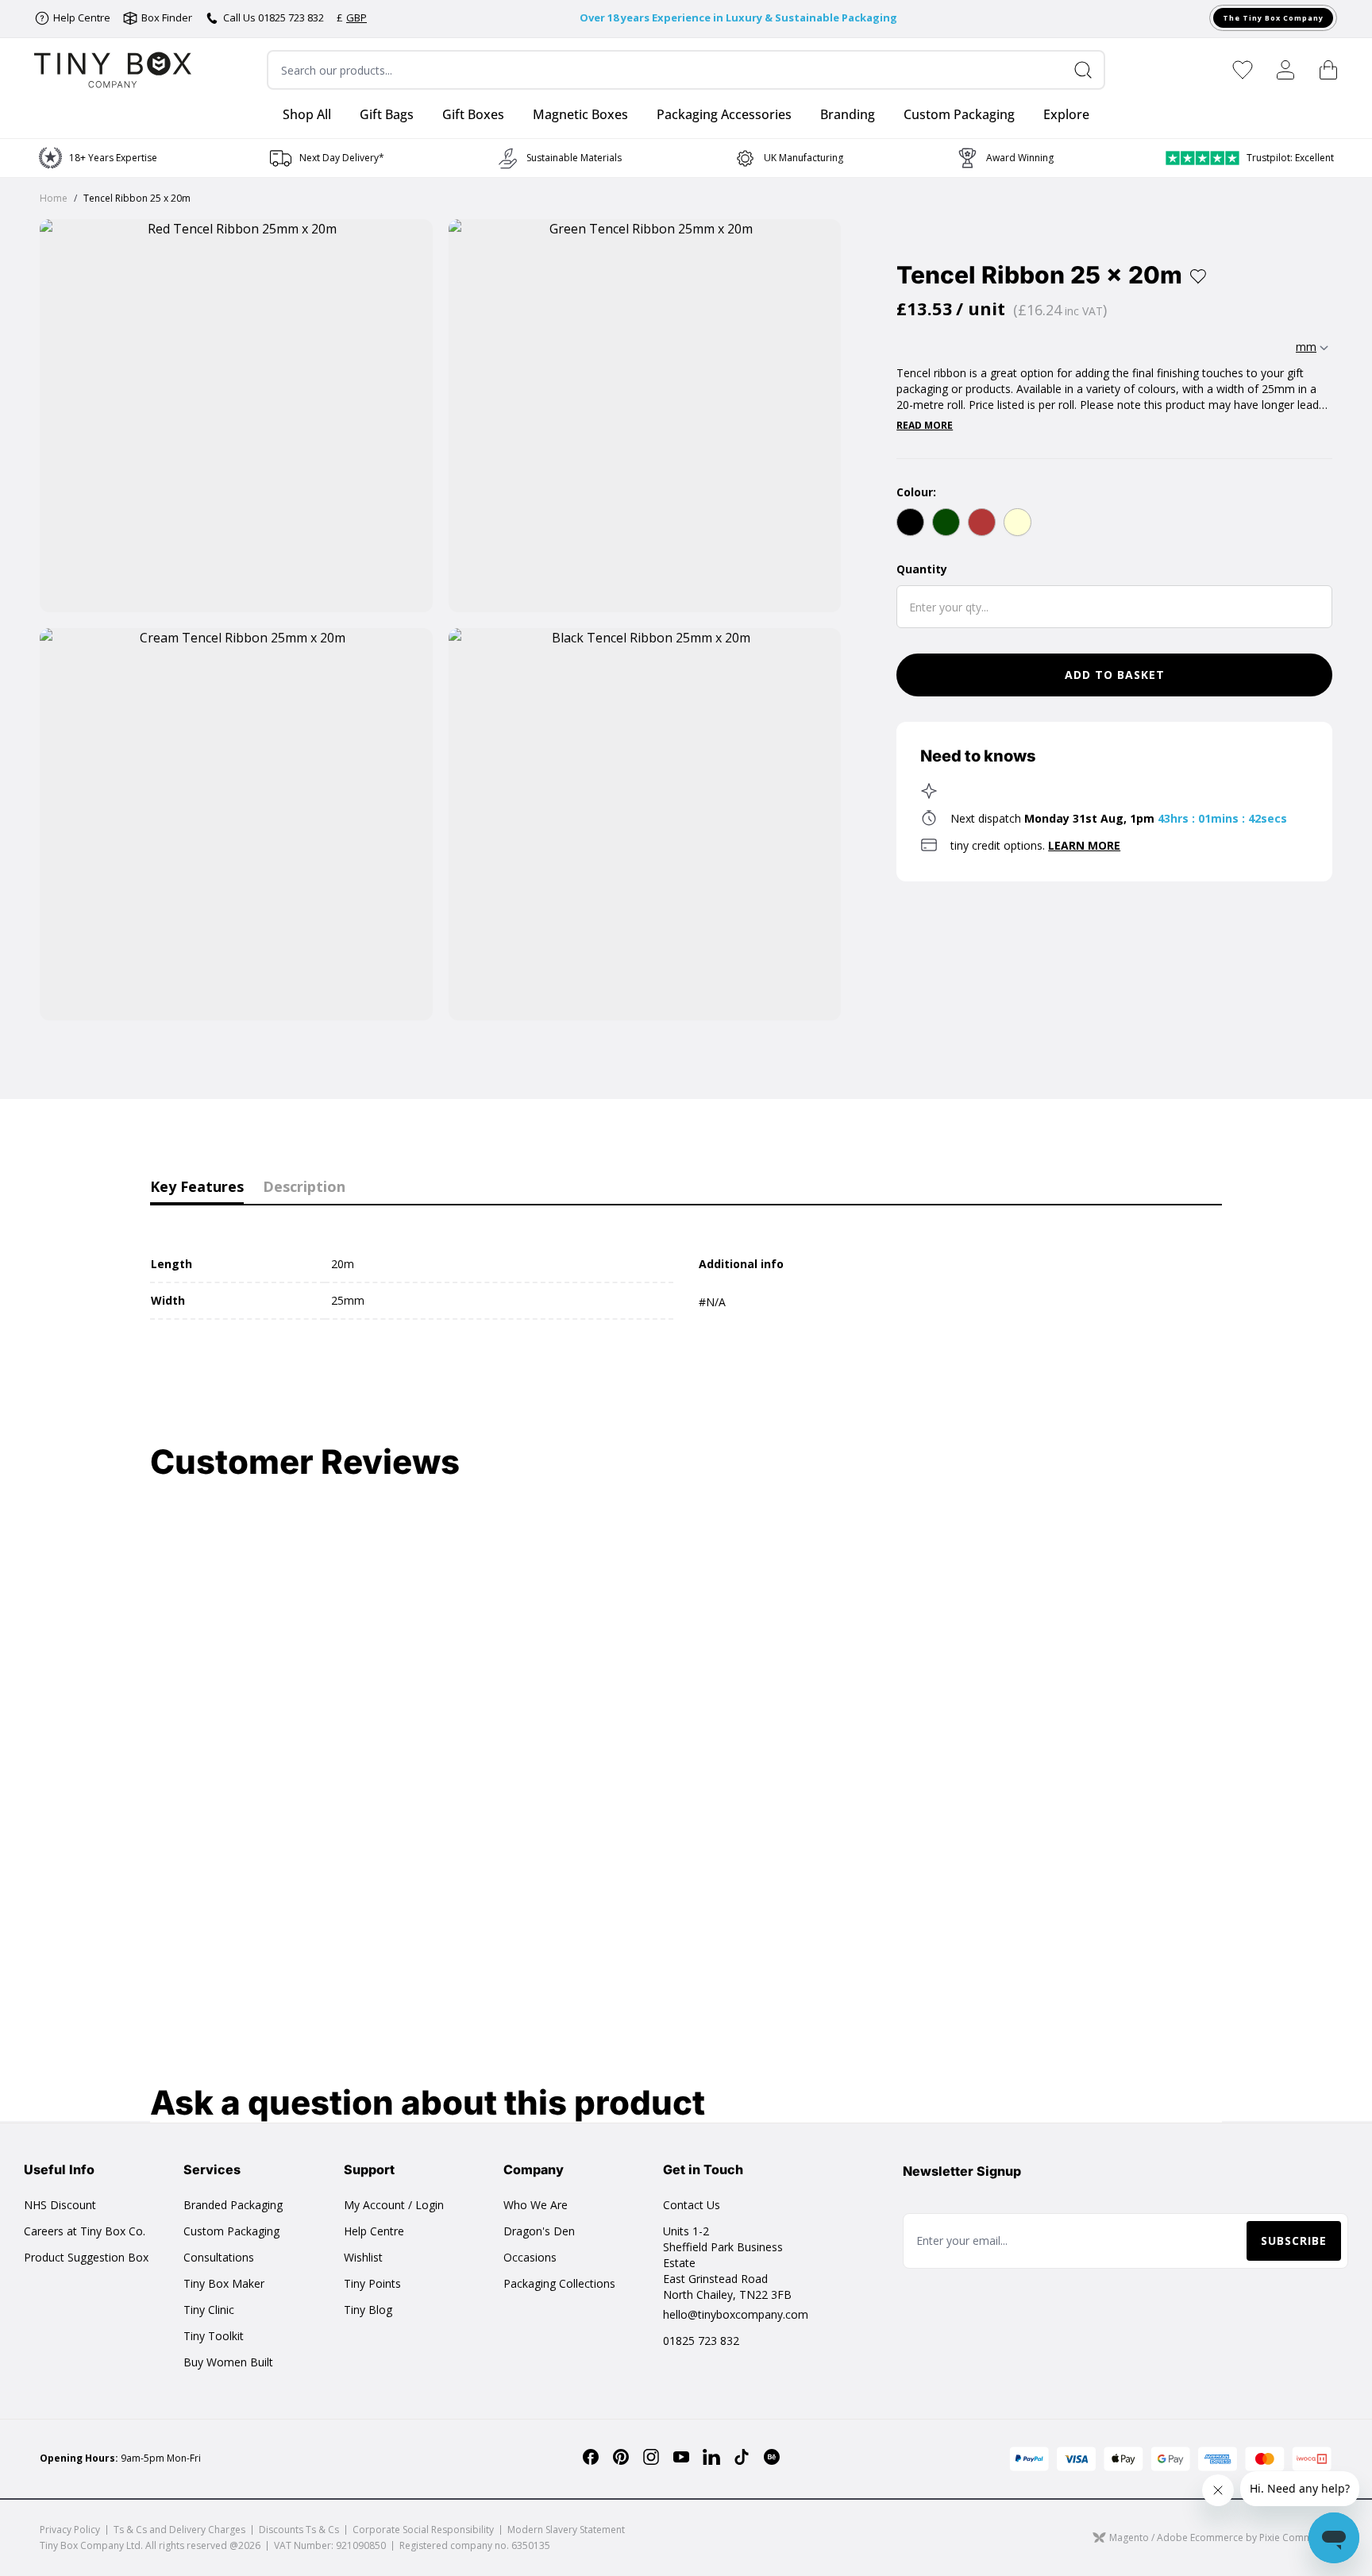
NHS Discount (60, 2205)
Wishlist (363, 2257)
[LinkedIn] (711, 2457)
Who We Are (536, 2205)
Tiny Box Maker (224, 2283)
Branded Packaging (233, 2205)
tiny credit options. (1035, 845)
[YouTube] (681, 2457)
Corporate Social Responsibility (423, 2530)
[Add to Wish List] (1198, 276)
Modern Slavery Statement (566, 2530)
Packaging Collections (559, 2283)
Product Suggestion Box (86, 2257)
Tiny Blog (368, 2310)
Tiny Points (372, 2283)
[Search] (1089, 70)
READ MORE (925, 426)
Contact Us (692, 2205)
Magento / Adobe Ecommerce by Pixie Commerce (1221, 2537)
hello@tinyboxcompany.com (736, 2314)
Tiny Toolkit (214, 2336)
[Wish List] (1243, 70)
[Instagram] (651, 2457)
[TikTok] (742, 2457)
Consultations (219, 2257)
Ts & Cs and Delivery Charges (179, 2530)
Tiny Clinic (209, 2310)
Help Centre (374, 2231)
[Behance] (772, 2457)
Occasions (530, 2257)
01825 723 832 (701, 2341)
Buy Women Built (228, 2362)
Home (54, 198)
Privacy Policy (70, 2530)
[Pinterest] (621, 2457)
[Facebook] (591, 2457)
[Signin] (1285, 70)
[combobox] (686, 70)
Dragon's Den (539, 2231)
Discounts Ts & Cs (299, 2530)
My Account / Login (394, 2205)
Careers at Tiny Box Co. (85, 2231)
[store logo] (113, 70)
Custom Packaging (231, 2231)
